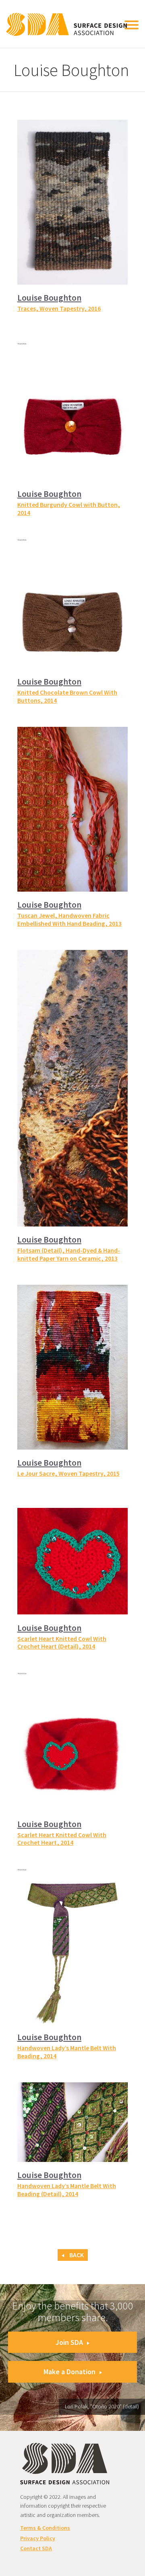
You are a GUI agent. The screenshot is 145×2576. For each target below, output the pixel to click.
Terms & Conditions (45, 2528)
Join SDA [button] (69, 2342)
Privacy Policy (38, 2538)
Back (76, 2255)
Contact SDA (36, 2548)
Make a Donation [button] (69, 2372)
